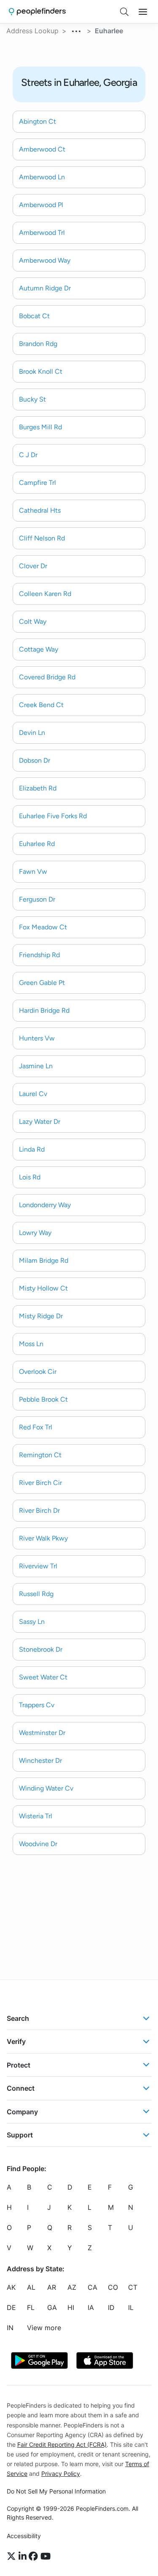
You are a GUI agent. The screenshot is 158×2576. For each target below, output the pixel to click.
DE (11, 2307)
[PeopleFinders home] (37, 12)
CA (92, 2287)
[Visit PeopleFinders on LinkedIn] (24, 2556)
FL (31, 2307)
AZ (72, 2287)
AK (11, 2287)
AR (52, 2287)
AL (31, 2287)
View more (44, 2328)
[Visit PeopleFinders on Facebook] (35, 2556)
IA (91, 2307)
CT (133, 2287)
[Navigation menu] (143, 12)
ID (111, 2307)
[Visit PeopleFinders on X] (13, 2556)
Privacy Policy (61, 2474)
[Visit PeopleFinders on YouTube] (46, 2556)
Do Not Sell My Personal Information (56, 2491)
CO (113, 2287)
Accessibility (24, 2536)
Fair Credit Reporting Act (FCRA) (62, 2444)
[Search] (124, 12)
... (77, 30)
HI (71, 2307)
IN (10, 2328)
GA (52, 2307)
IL (131, 2307)
